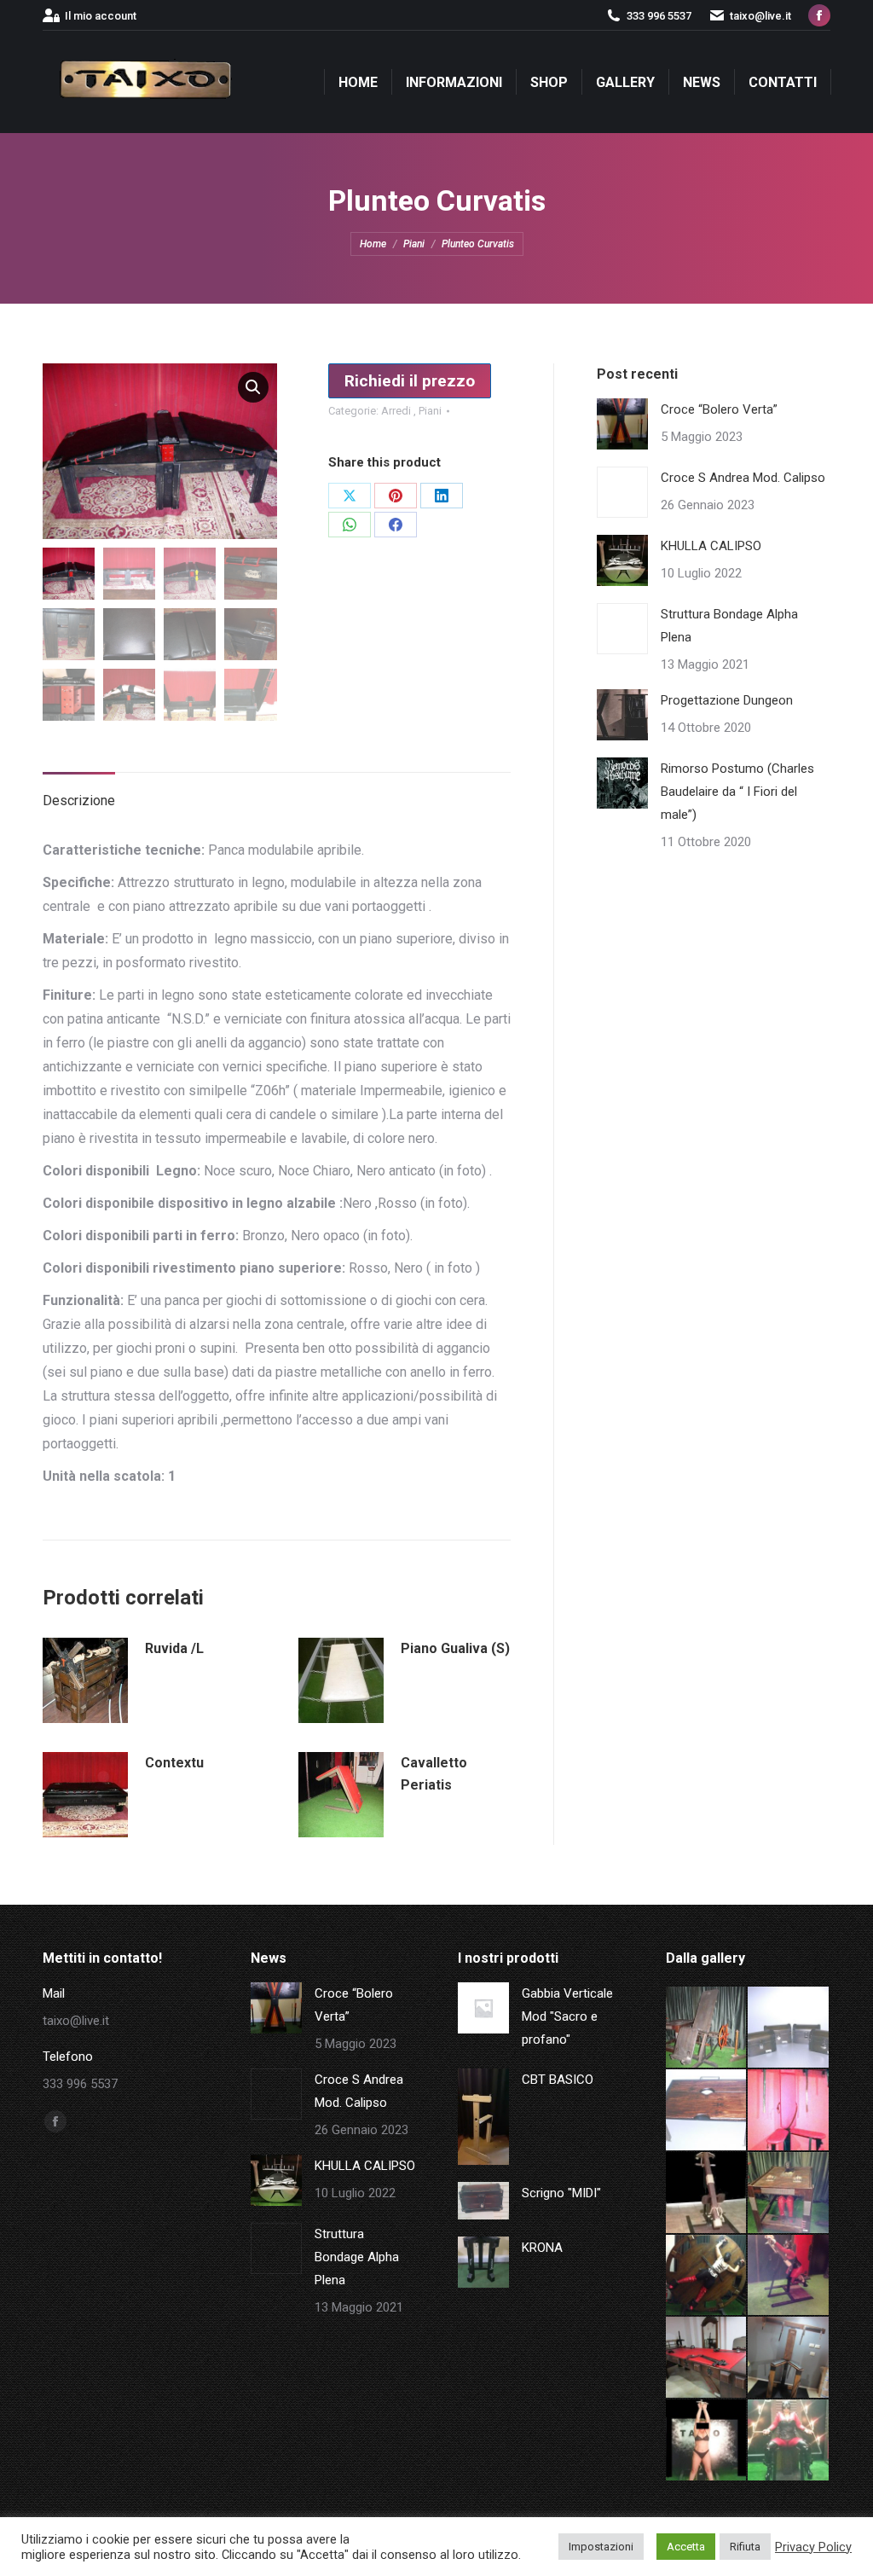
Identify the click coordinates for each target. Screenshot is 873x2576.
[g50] (707, 2028)
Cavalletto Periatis (434, 1774)
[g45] (789, 2193)
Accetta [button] (686, 2547)
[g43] (789, 2276)
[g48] (707, 2111)
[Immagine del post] (622, 424)
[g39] (789, 2441)
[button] (253, 387)
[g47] (789, 2111)
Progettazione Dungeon (727, 700)
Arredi (397, 411)
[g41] (789, 2358)
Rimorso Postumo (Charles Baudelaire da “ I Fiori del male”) (737, 792)
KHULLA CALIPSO (711, 546)
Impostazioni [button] (601, 2547)
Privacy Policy (813, 2547)
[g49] (789, 2028)
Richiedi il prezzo (410, 381)
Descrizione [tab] (79, 801)
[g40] (707, 2441)
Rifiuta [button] (745, 2547)
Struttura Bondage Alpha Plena (729, 626)
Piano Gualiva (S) (455, 1648)
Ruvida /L (174, 1648)
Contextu (174, 1763)
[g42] (707, 2358)
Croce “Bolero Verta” (719, 409)
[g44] (707, 2276)
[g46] (707, 2193)
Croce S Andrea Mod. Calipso (743, 478)
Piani (430, 411)
